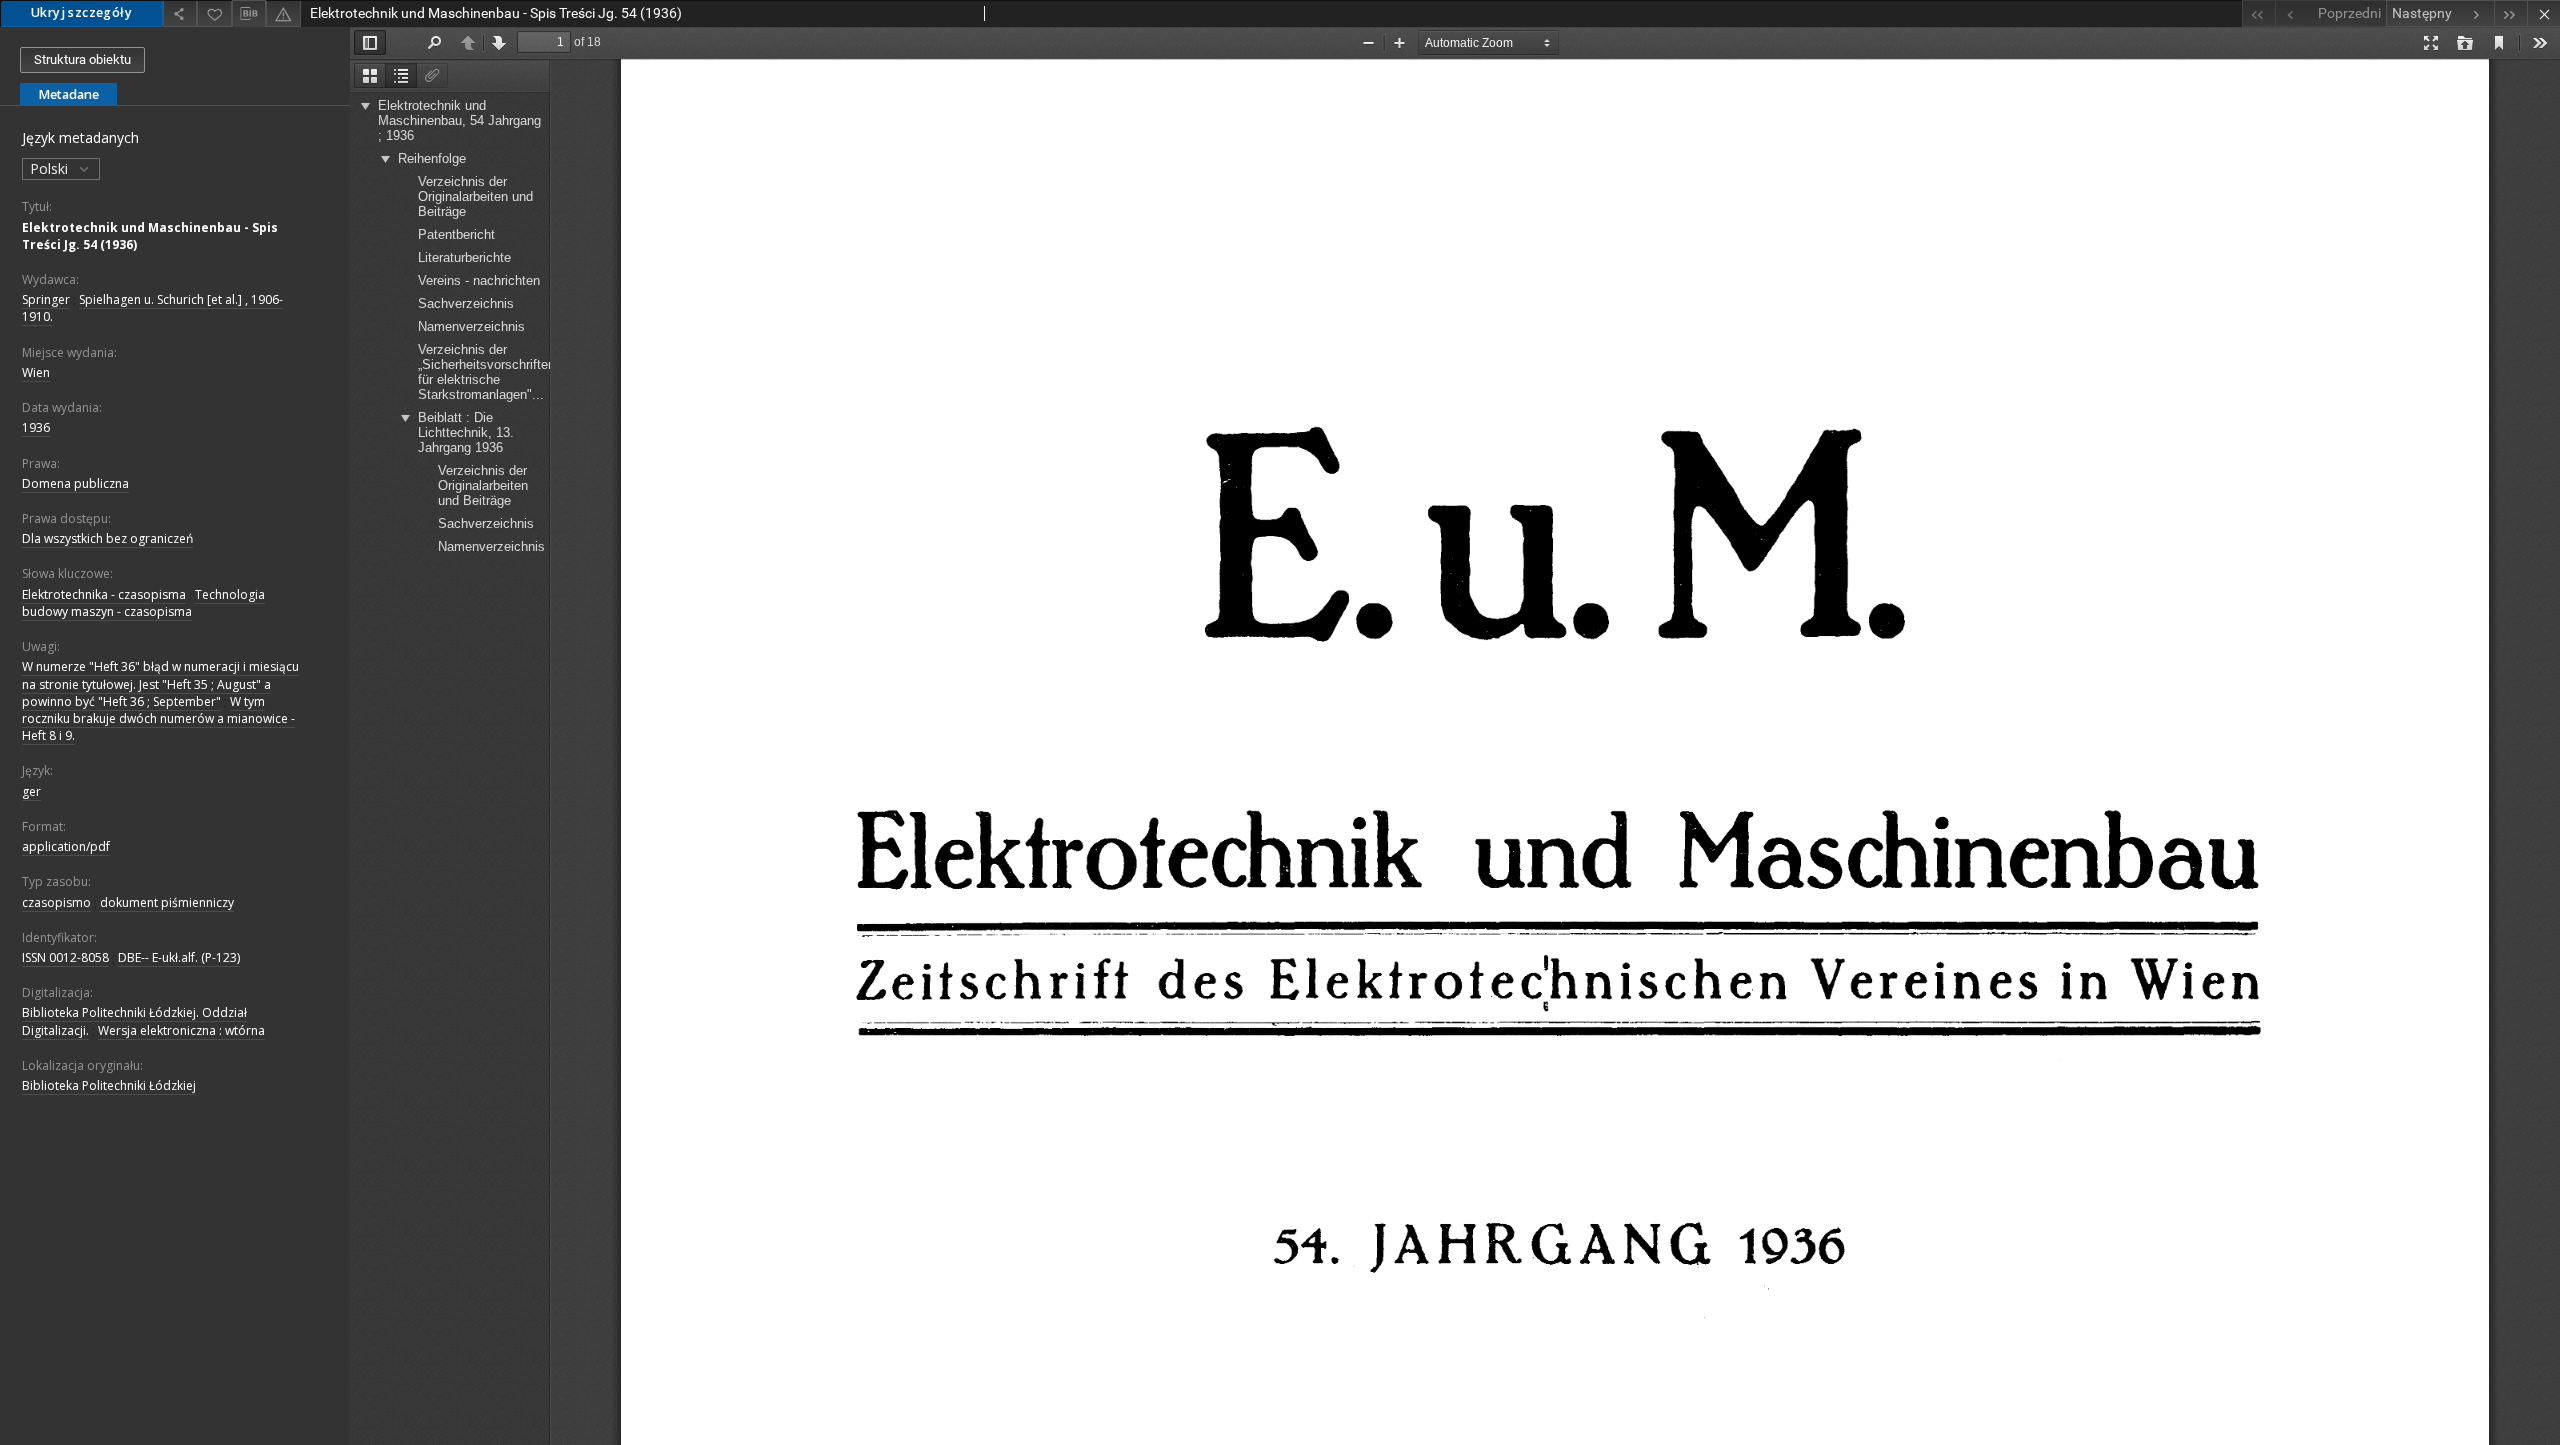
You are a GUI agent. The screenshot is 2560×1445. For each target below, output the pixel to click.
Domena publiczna (75, 483)
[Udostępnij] (180, 13)
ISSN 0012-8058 (65, 957)
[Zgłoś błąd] (283, 13)
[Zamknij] (2543, 13)
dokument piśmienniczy (167, 902)
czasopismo (56, 902)
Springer (46, 299)
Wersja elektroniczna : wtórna (181, 1030)
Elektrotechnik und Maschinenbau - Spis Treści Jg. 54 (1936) (150, 236)
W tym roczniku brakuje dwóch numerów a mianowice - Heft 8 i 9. (158, 718)
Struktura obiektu (82, 59)
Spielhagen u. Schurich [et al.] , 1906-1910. (152, 308)
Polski (51, 168)
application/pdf (66, 846)
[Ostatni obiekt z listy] (2510, 13)
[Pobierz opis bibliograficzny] (249, 14)
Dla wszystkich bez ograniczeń (107, 538)
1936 (36, 427)
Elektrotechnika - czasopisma (104, 594)
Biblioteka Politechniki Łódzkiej (109, 1085)
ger (31, 791)
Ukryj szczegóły (81, 12)
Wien (36, 372)
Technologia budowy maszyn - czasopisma (143, 603)
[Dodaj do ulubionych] (214, 13)
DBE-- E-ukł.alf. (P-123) (179, 957)
